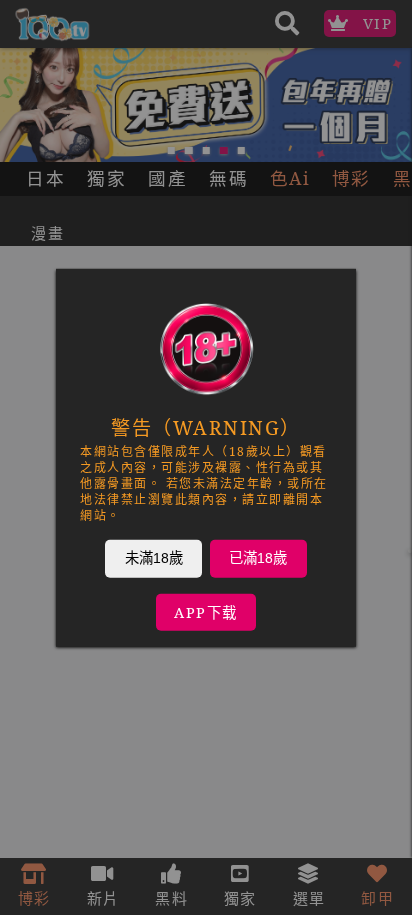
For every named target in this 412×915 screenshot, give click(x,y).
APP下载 (206, 611)
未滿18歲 (154, 557)
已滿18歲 (258, 557)
